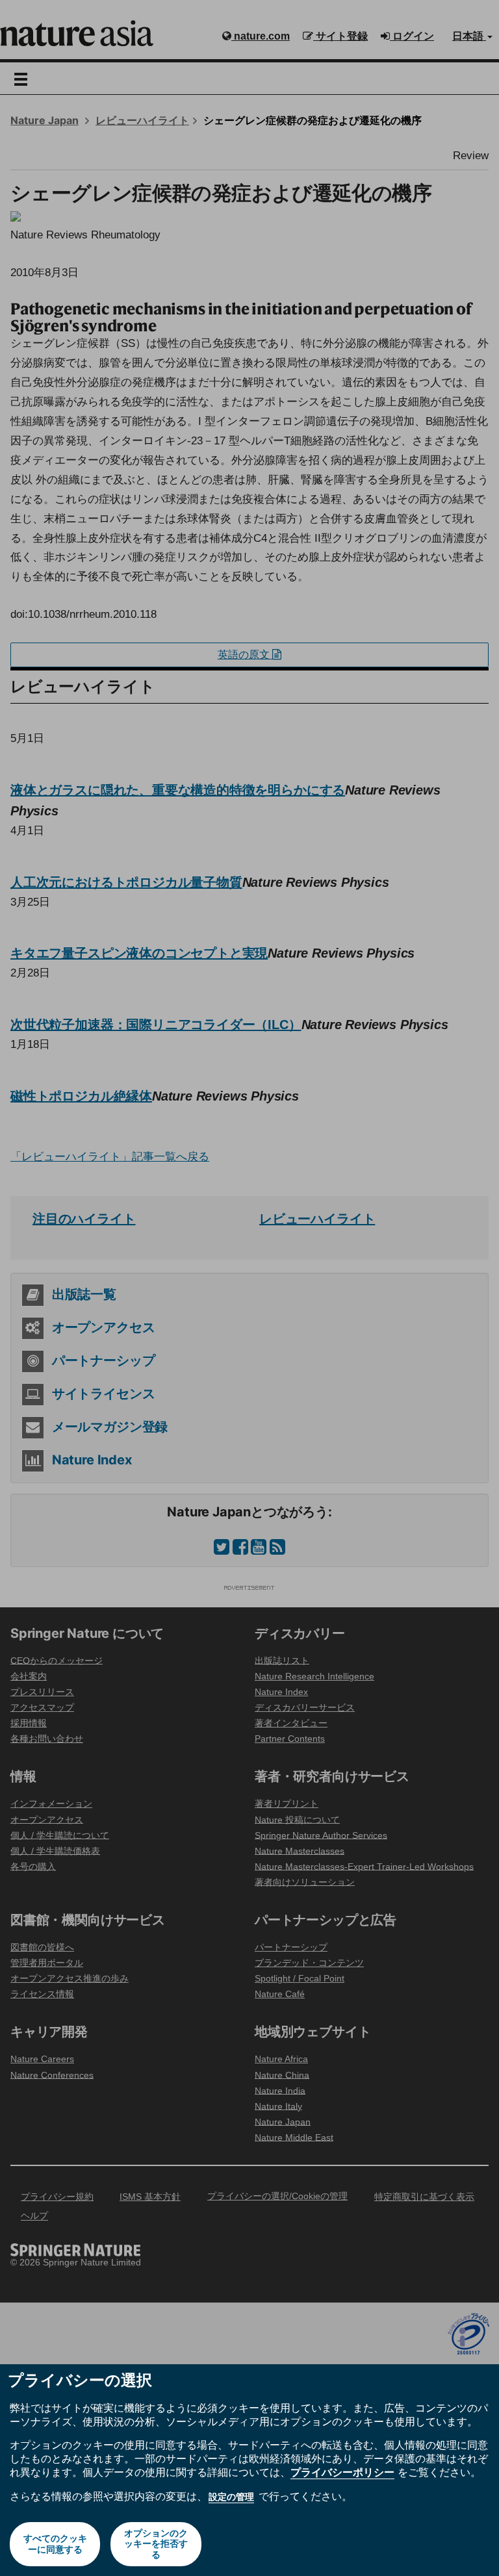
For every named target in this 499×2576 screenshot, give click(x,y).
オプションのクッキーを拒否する (156, 2544)
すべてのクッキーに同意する (55, 2544)
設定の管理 (231, 2497)
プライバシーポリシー (342, 2472)
